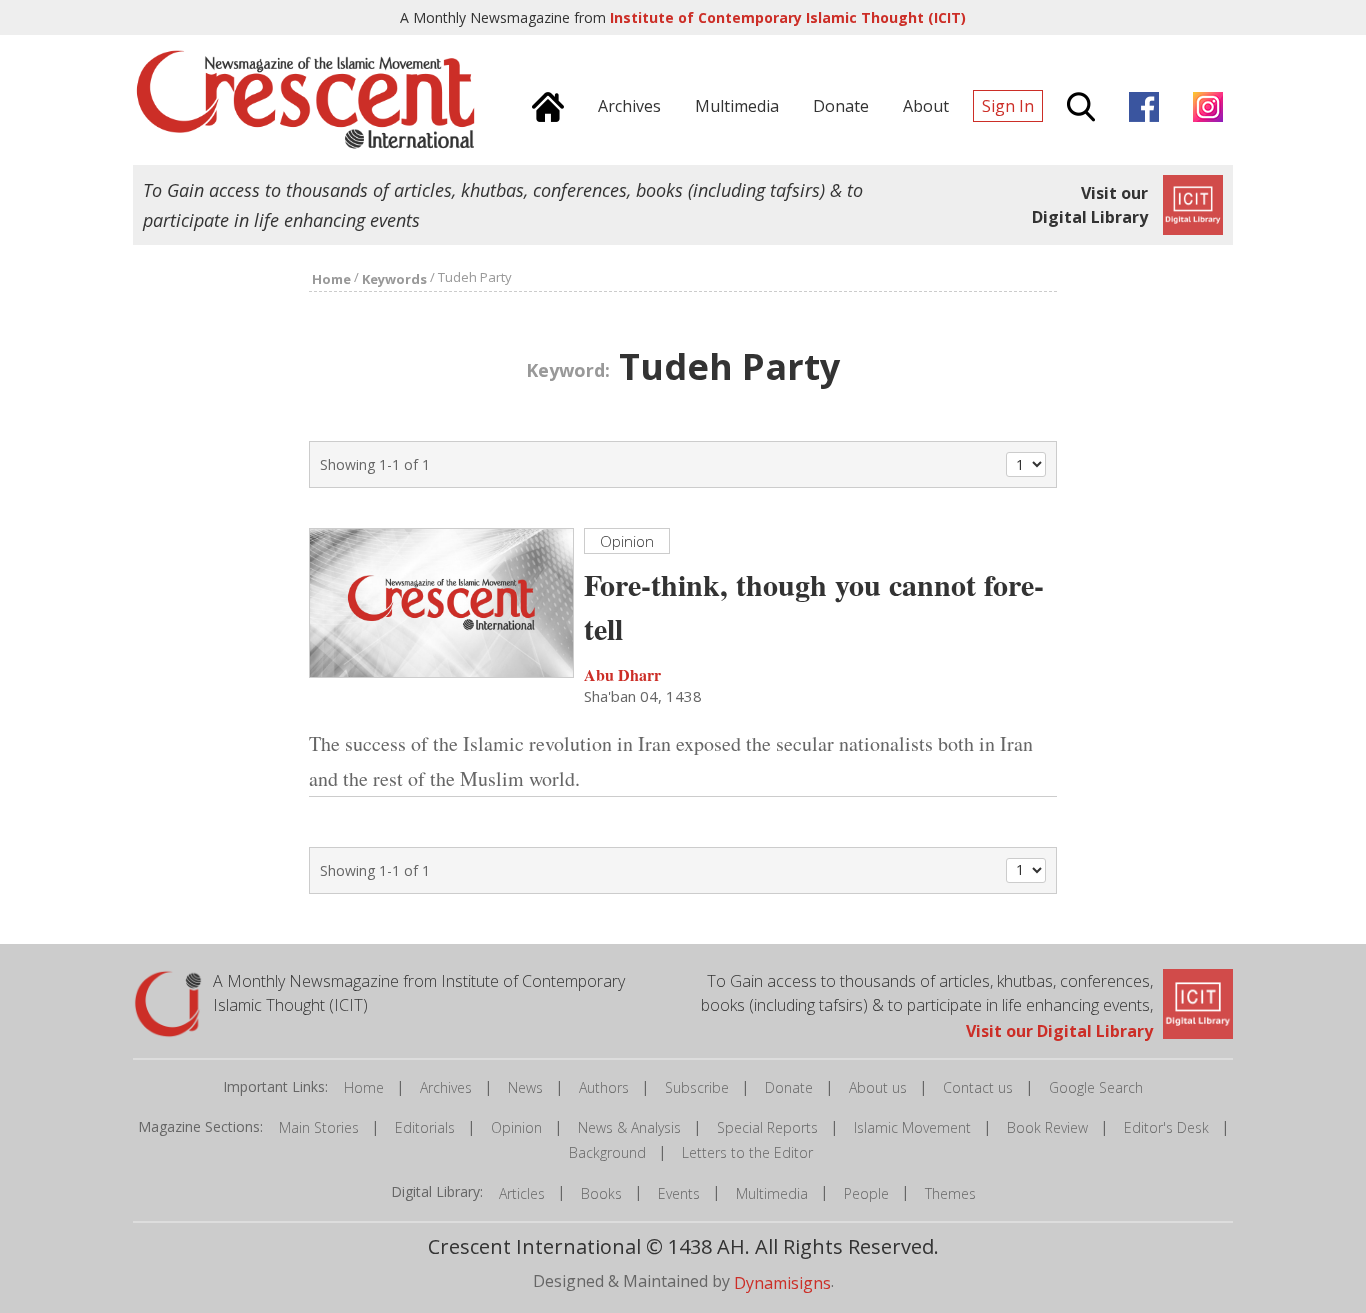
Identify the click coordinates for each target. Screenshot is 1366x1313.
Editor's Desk (1166, 1127)
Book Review (1047, 1127)
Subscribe (697, 1087)
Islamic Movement (912, 1127)
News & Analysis (629, 1127)
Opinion (516, 1127)
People (866, 1193)
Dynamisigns (782, 1282)
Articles (522, 1193)
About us (878, 1087)
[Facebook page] (1139, 104)
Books (601, 1193)
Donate (789, 1087)
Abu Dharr (622, 674)
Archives (446, 1087)
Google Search (1096, 1087)
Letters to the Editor (747, 1152)
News (525, 1087)
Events (679, 1193)
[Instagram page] (1203, 104)
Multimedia (772, 1193)
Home (364, 1087)
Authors (604, 1087)
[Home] (543, 104)
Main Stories (319, 1127)
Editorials (425, 1127)
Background (607, 1152)
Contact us (978, 1087)
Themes (950, 1193)
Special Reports (767, 1127)
